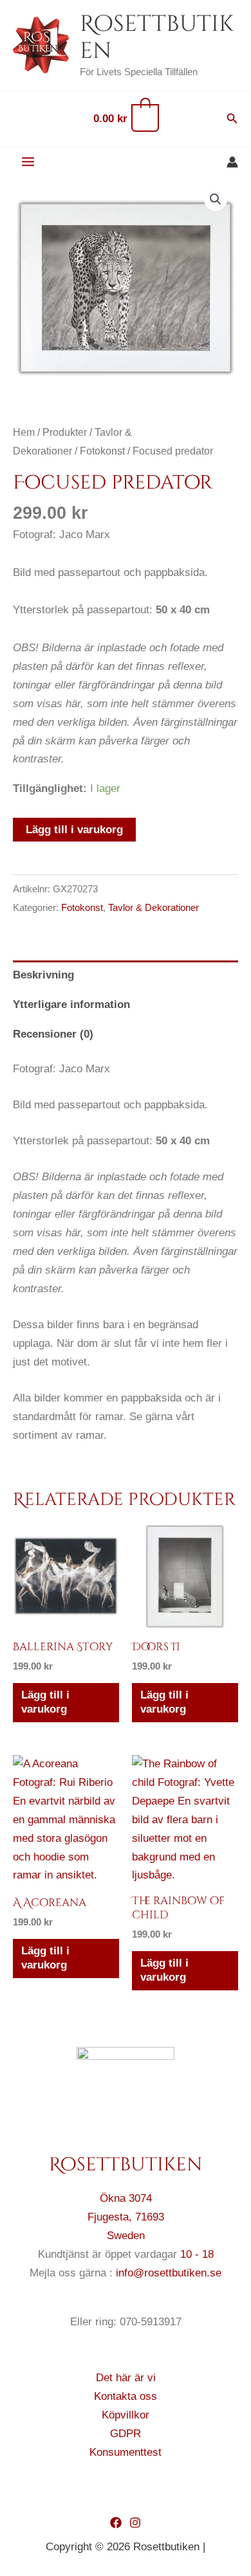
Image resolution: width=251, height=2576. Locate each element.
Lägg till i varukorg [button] (45, 1702)
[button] (232, 119)
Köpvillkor (126, 2415)
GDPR (126, 2434)
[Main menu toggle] (28, 162)
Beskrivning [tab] (43, 975)
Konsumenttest (126, 2452)
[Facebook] (116, 2523)
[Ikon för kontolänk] (232, 162)
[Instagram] (135, 2523)
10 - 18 (197, 2254)
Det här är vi (126, 2378)
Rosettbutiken (157, 38)
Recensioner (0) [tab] (53, 1034)
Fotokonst (102, 451)
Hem (24, 432)
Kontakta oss (126, 2396)
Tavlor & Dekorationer (153, 907)
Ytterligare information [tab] (71, 1004)
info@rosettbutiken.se (169, 2273)
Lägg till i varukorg (74, 830)
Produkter (65, 432)
